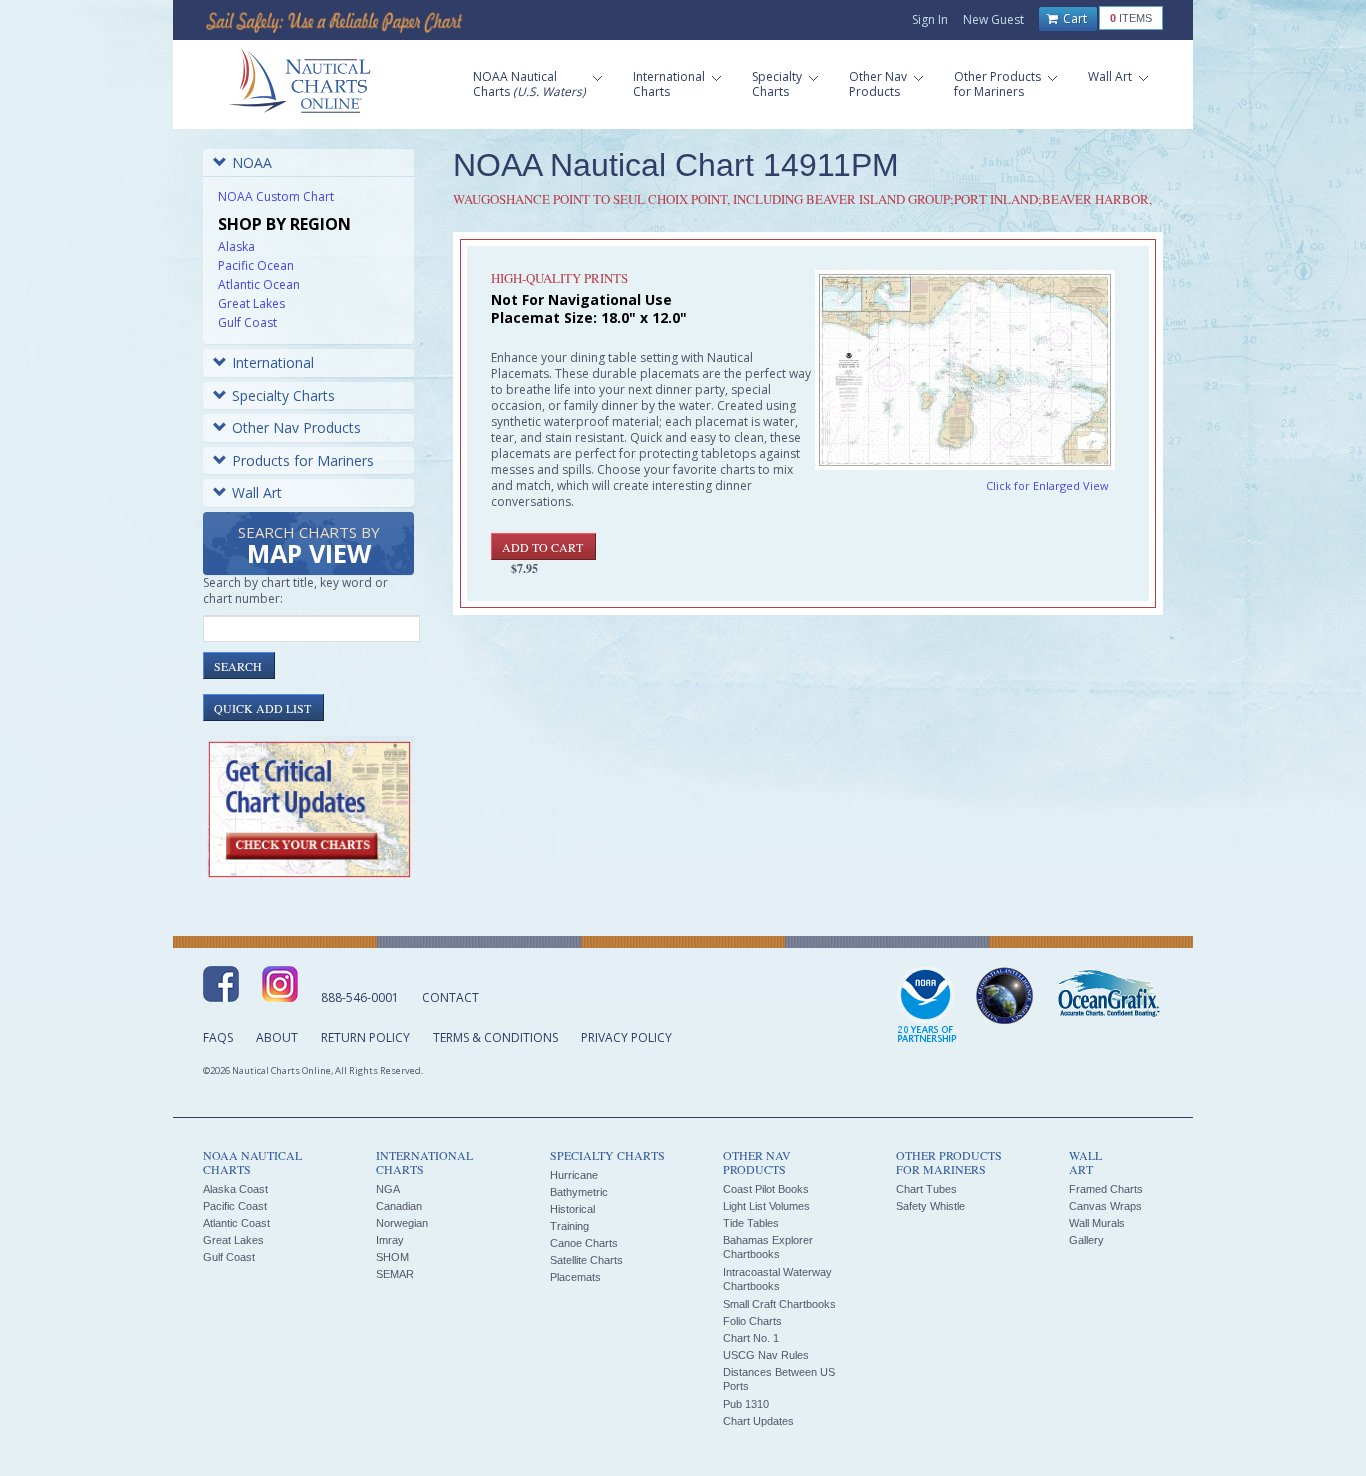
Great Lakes (251, 303)
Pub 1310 (746, 1404)
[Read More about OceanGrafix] (1108, 996)
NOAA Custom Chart (276, 196)
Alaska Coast (235, 1189)
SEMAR (395, 1274)
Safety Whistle (930, 1206)
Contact (450, 997)
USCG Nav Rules (766, 1355)
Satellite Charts (586, 1260)
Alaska (236, 246)
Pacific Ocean (256, 265)
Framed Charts (1106, 1189)
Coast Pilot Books (766, 1189)
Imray (390, 1240)
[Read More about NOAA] (927, 1006)
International (273, 362)
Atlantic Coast (236, 1223)
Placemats (575, 1277)
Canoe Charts (584, 1243)
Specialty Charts (283, 395)
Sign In (930, 19)
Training (569, 1226)
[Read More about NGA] (1005, 996)
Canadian (399, 1206)
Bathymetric (579, 1192)
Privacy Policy (626, 1037)
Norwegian (402, 1223)
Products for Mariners (303, 460)
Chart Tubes (926, 1189)
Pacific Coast (235, 1206)
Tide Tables (751, 1223)
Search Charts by (309, 546)
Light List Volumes (766, 1206)
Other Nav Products (296, 427)
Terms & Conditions (495, 1037)
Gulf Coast (247, 322)
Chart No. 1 (751, 1338)
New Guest (993, 19)
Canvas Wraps (1105, 1206)
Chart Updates (758, 1421)
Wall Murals (1097, 1223)
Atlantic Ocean (259, 284)
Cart (1073, 18)
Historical (572, 1209)
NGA (388, 1189)
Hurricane (574, 1175)
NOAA (252, 162)
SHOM (392, 1257)
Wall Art (257, 492)
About (277, 1037)
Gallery (1086, 1240)
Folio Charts (752, 1321)
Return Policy (365, 1037)
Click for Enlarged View (1047, 485)
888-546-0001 (360, 997)
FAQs (218, 1037)
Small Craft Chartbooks (779, 1304)
